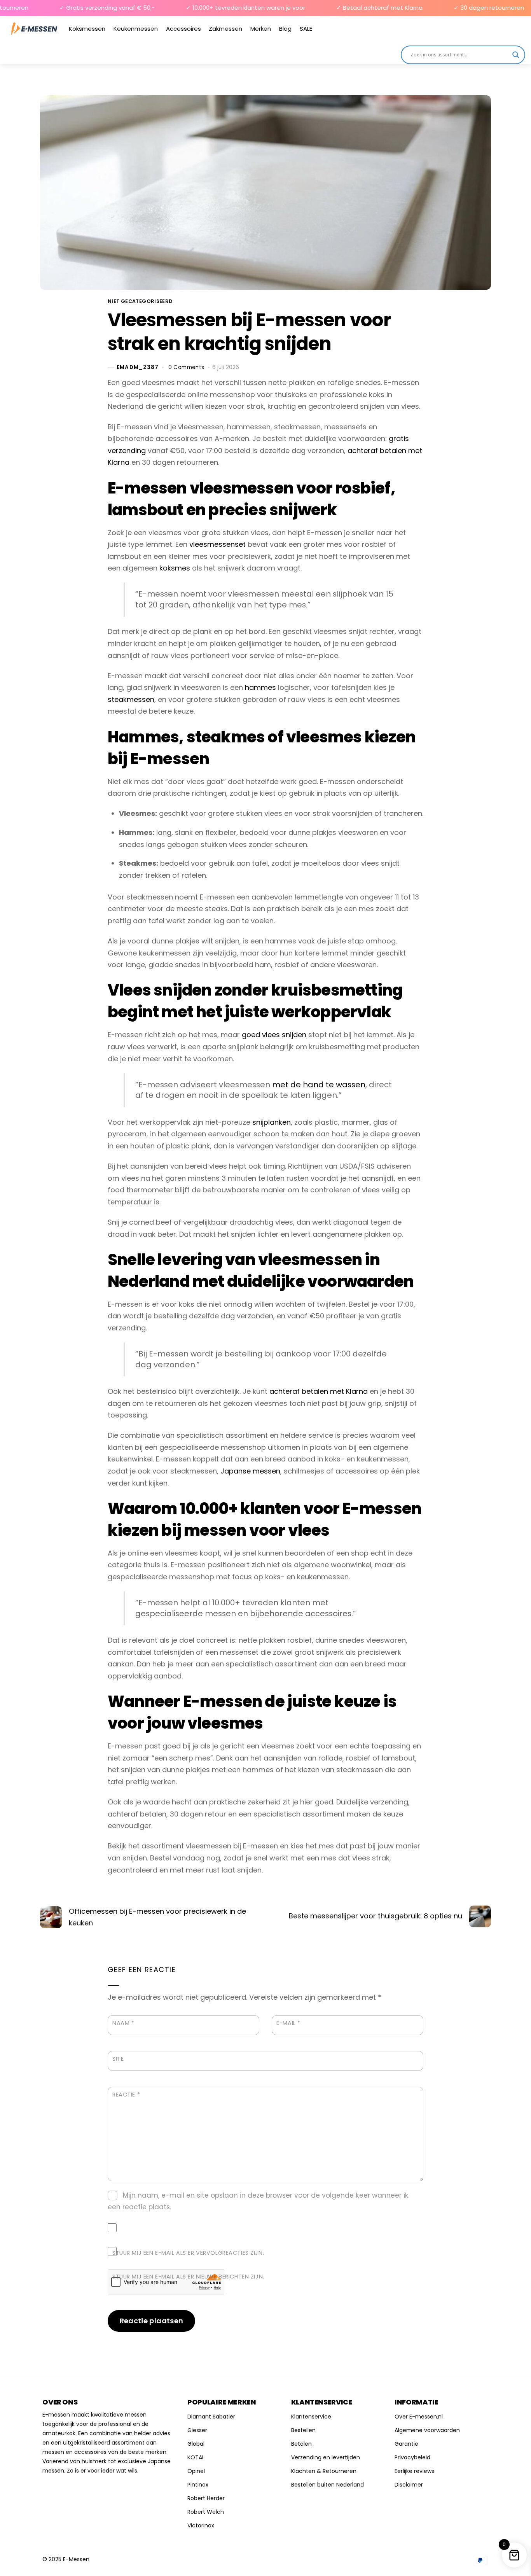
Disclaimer (409, 2485)
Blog (285, 29)
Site (118, 2059)
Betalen (301, 2444)
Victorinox (201, 2525)
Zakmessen (225, 29)
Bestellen (303, 2430)
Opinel (196, 2471)
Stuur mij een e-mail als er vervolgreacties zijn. (188, 2253)
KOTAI (195, 2457)
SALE (306, 29)
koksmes (175, 568)
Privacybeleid (412, 2457)
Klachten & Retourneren (324, 2471)
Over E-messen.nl (419, 2417)
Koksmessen (87, 29)
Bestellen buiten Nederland (328, 2485)
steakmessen (131, 699)
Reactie (126, 2095)
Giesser (197, 2430)
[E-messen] (34, 29)
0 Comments (186, 367)
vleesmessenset (217, 544)
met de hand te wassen (319, 1085)
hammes (260, 687)
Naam (123, 2023)
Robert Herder (206, 2498)
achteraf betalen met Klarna (319, 1391)
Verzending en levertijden (326, 2457)
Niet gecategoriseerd (140, 301)
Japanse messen (250, 1471)
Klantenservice (311, 2417)
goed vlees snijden (274, 1035)
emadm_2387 (138, 367)
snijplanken (272, 1122)
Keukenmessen (136, 29)
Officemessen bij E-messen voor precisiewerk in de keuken (157, 1917)
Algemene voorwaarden (427, 2430)
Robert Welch (206, 2512)
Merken (261, 29)
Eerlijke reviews (414, 2471)
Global (196, 2444)
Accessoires (183, 29)
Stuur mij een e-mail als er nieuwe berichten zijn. (188, 2277)
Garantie (406, 2444)
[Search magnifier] (516, 55)
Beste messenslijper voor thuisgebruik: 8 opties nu (376, 1916)
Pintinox (198, 2485)
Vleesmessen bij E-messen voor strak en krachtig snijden (249, 332)
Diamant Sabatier (211, 2417)
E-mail (288, 2023)
